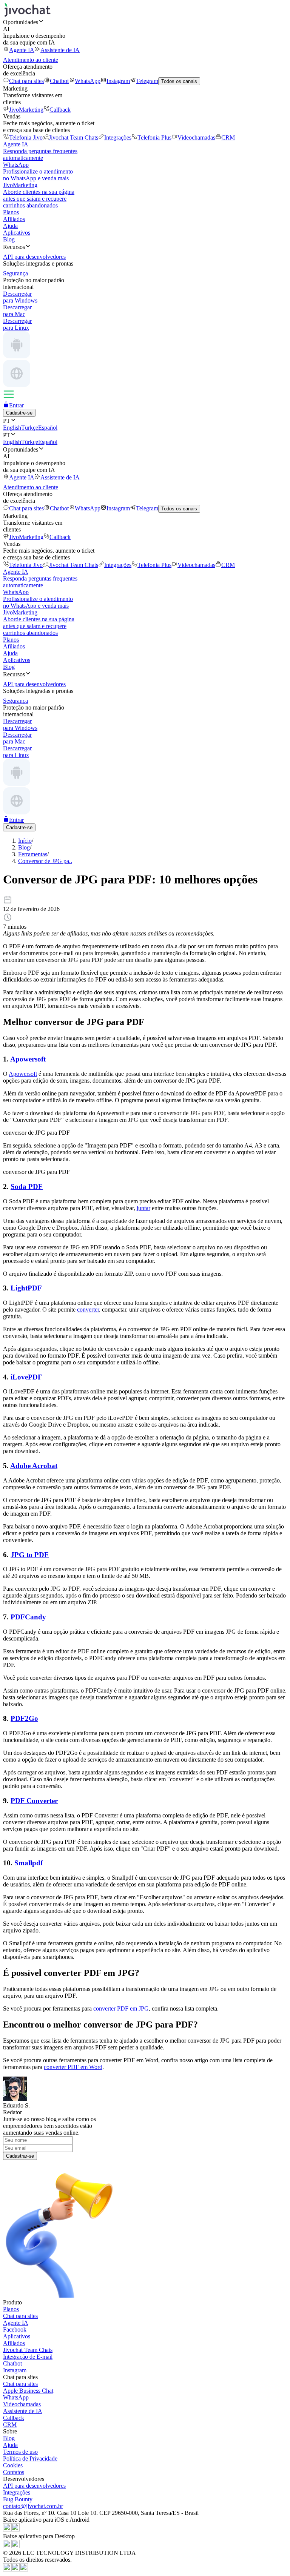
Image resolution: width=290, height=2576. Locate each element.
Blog (9, 239)
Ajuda (10, 226)
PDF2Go (24, 1718)
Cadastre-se (19, 413)
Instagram (118, 81)
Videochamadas (196, 137)
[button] (145, 22)
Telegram (147, 81)
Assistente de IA (60, 50)
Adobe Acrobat (34, 1466)
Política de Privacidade (30, 2458)
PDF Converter (34, 1801)
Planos (11, 212)
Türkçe (30, 428)
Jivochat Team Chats (73, 137)
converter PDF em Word (73, 2067)
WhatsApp (88, 81)
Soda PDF (27, 1187)
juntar (143, 1208)
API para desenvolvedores (34, 2486)
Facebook (15, 2329)
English (12, 428)
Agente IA (22, 50)
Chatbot (59, 81)
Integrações (118, 137)
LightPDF (26, 1288)
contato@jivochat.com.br (33, 2506)
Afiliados (14, 219)
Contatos (14, 2472)
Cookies (13, 2465)
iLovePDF (26, 1377)
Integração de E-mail (28, 2357)
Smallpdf (29, 1863)
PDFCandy (28, 1617)
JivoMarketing (26, 110)
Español (48, 428)
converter (88, 1310)
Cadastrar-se (20, 2156)
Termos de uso (20, 2452)
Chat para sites (26, 81)
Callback (60, 110)
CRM (228, 137)
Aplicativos (17, 233)
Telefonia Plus (154, 137)
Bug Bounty (18, 2499)
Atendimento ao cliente (31, 60)
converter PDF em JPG (121, 2008)
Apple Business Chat (28, 2391)
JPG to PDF (30, 1555)
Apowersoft (28, 1059)
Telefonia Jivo (26, 137)
